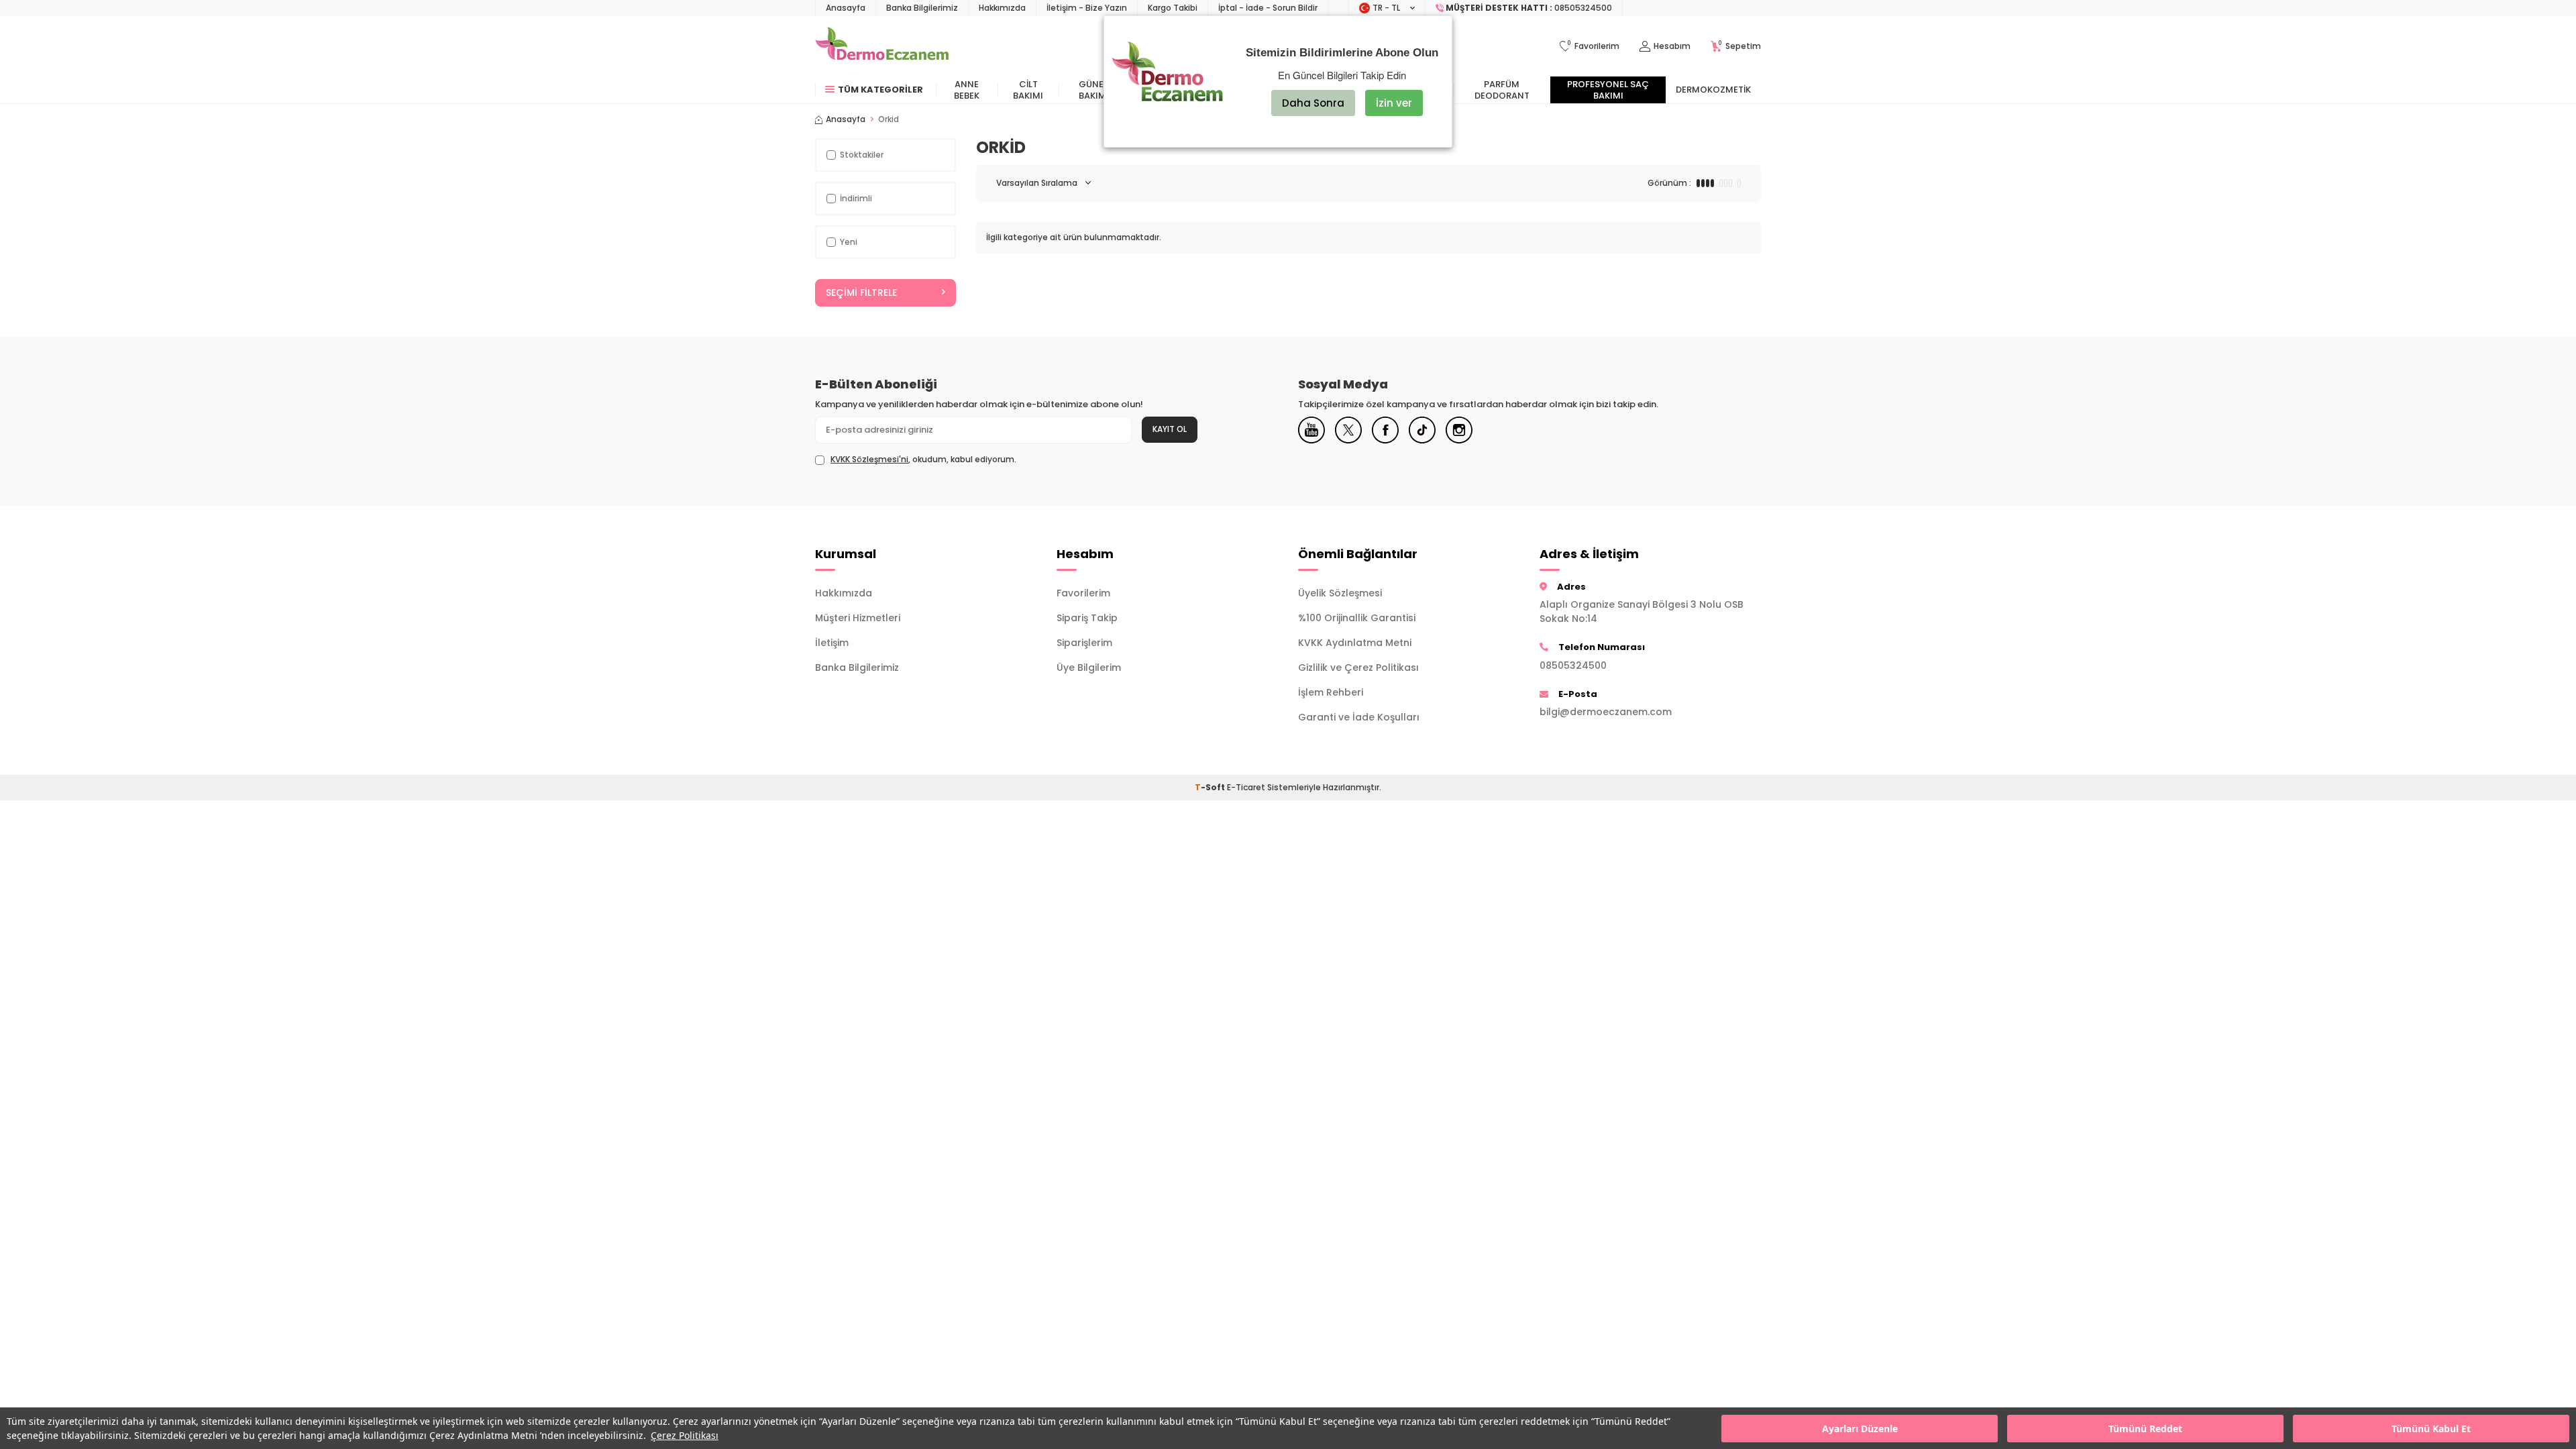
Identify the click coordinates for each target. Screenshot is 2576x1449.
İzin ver (1394, 103)
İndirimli (856, 198)
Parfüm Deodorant (1502, 90)
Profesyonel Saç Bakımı (1608, 90)
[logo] (882, 46)
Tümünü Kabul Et (2431, 1429)
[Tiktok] (1422, 430)
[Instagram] (1459, 430)
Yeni (849, 242)
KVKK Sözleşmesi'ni (869, 459)
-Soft (1211, 787)
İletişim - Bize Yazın (1087, 8)
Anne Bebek (967, 90)
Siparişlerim (1084, 643)
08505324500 (1573, 665)
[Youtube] (1311, 430)
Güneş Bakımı (1094, 90)
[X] (1348, 430)
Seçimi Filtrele (861, 292)
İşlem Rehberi (1331, 692)
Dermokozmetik (1713, 90)
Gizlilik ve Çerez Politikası (1358, 667)
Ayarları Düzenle (1860, 1429)
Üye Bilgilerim (1089, 667)
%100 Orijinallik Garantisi (1357, 618)
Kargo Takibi (1173, 8)
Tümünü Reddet (2145, 1429)
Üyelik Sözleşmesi (1340, 593)
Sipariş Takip (1087, 618)
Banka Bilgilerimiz (922, 8)
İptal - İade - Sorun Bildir (1268, 8)
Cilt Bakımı (1028, 90)
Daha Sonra (1313, 103)
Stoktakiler (862, 155)
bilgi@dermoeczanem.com (1606, 712)
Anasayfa (846, 8)
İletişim (832, 643)
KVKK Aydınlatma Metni (1355, 643)
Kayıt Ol (1170, 429)
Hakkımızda (1002, 8)
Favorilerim (1083, 593)
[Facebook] (1385, 430)
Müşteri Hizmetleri (858, 618)
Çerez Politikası (685, 1435)
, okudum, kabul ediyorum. (923, 460)
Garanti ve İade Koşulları (1359, 717)
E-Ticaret (1246, 787)
